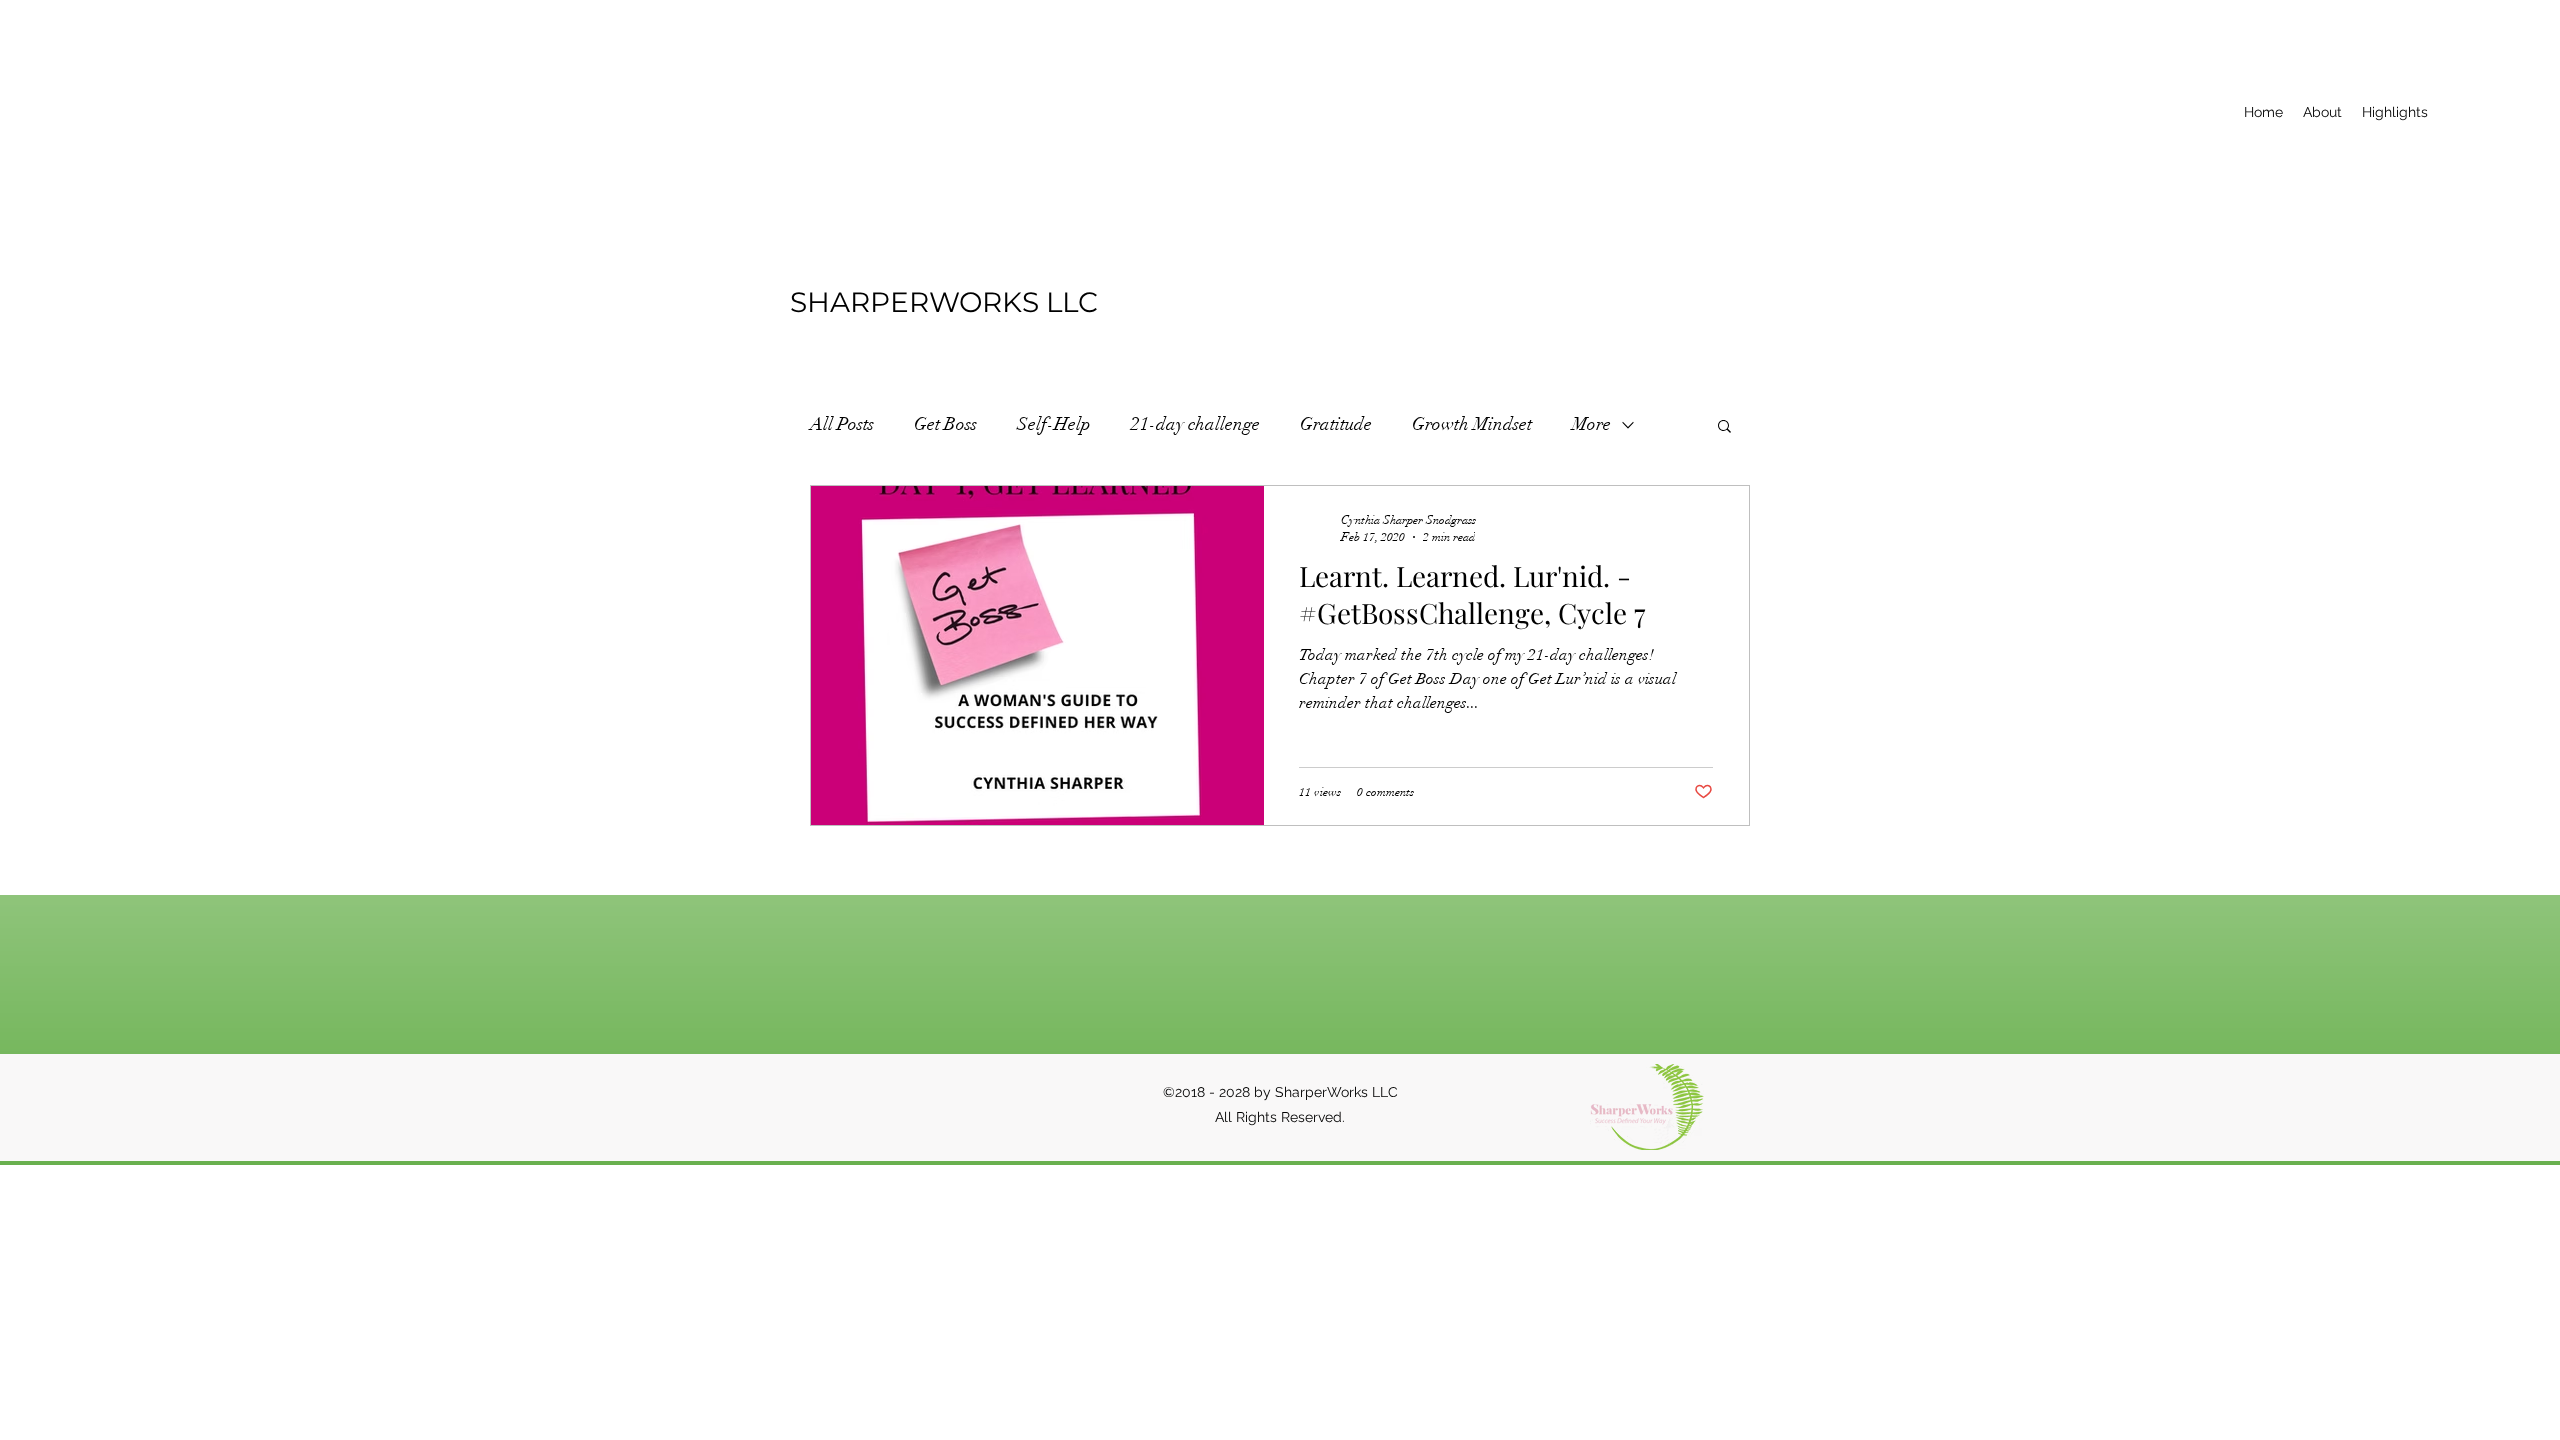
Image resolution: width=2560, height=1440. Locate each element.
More (1591, 424)
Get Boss (945, 424)
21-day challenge (1195, 424)
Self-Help (1054, 424)
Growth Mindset (1472, 424)
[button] (1724, 427)
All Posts (842, 424)
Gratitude (1336, 424)
